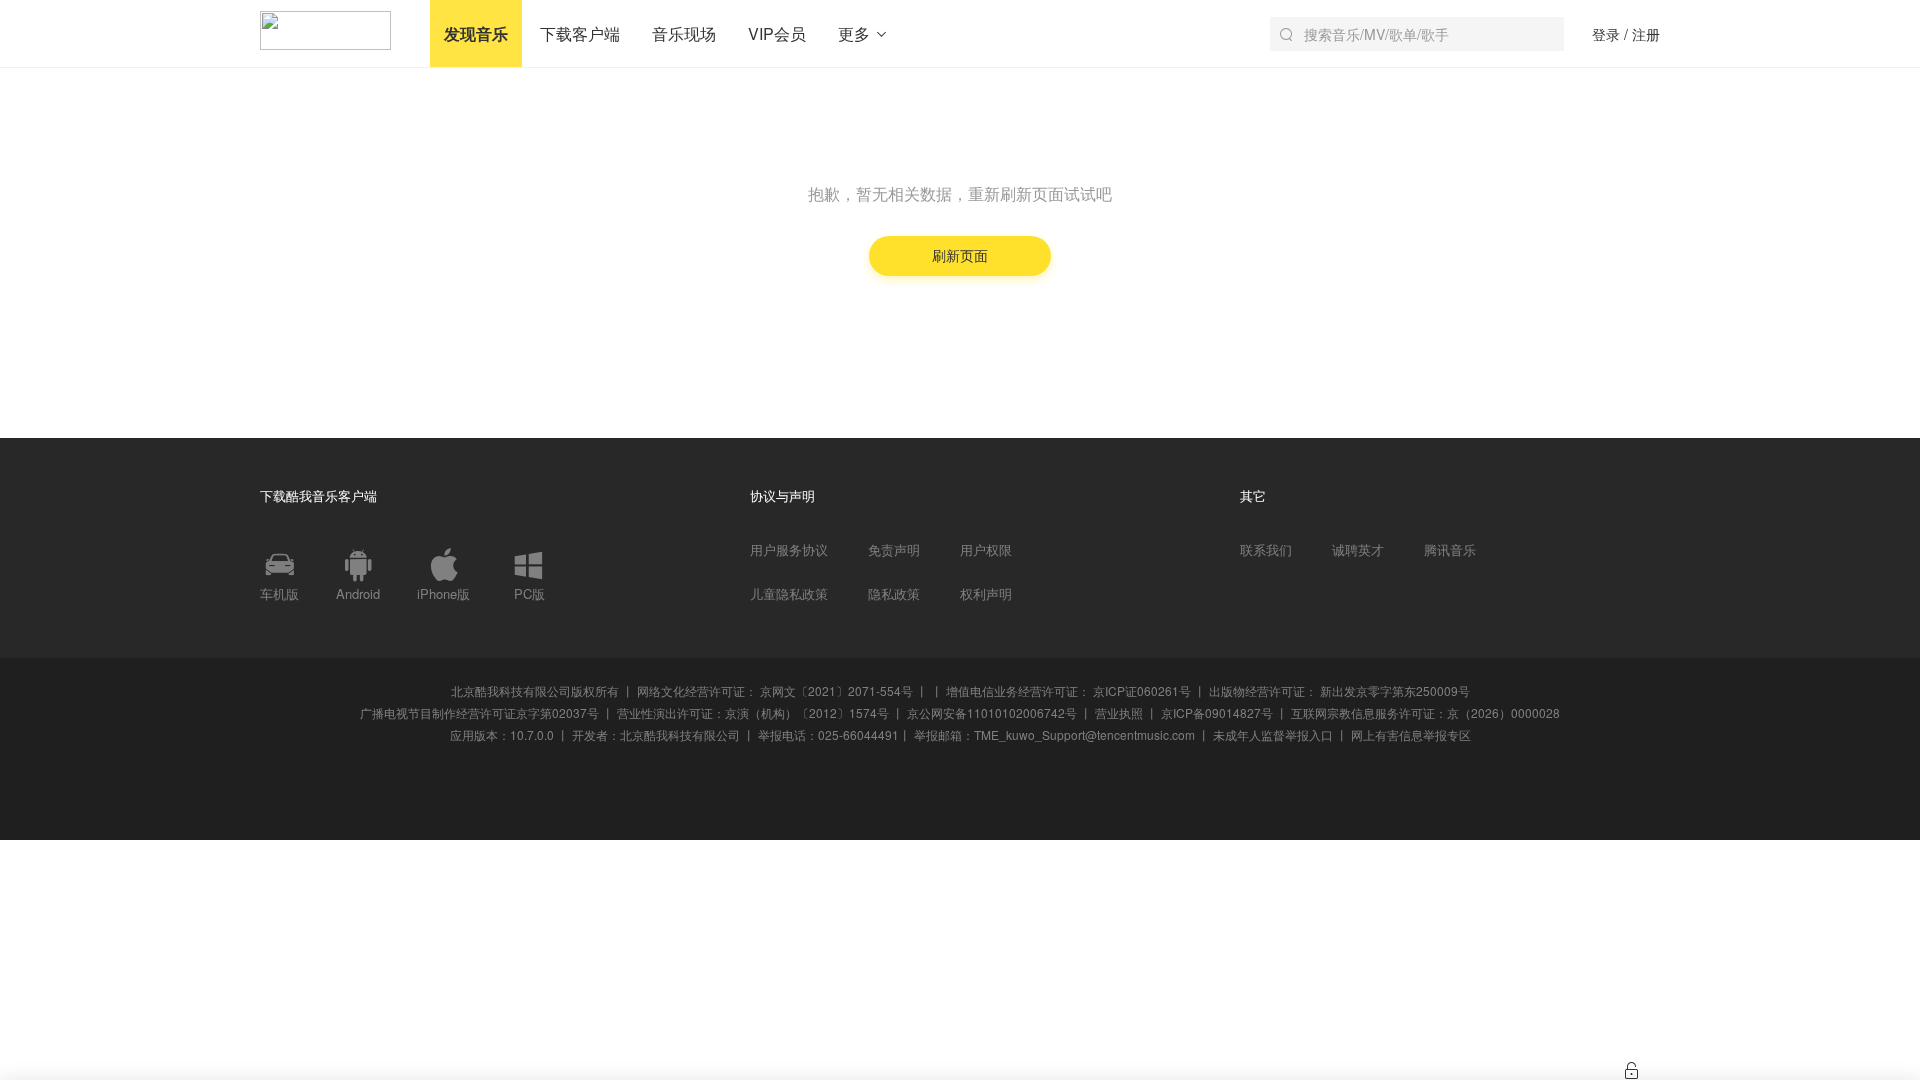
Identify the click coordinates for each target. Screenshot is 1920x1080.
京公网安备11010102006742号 (992, 712)
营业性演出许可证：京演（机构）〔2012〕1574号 (753, 712)
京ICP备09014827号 (1217, 712)
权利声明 (986, 594)
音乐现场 (684, 33)
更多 (856, 33)
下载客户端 (580, 33)
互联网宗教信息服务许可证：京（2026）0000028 (1425, 712)
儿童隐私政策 (789, 594)
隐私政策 (894, 594)
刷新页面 (960, 255)
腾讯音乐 (1450, 550)
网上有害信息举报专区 (1411, 734)
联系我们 (1266, 550)
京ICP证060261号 (1142, 690)
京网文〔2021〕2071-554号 (836, 690)
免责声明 (894, 550)
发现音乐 (476, 33)
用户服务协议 (789, 550)
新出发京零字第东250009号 (1395, 690)
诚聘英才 (1358, 550)
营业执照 (1119, 712)
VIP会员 (777, 33)
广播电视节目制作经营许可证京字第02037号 (479, 712)
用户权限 (986, 550)
